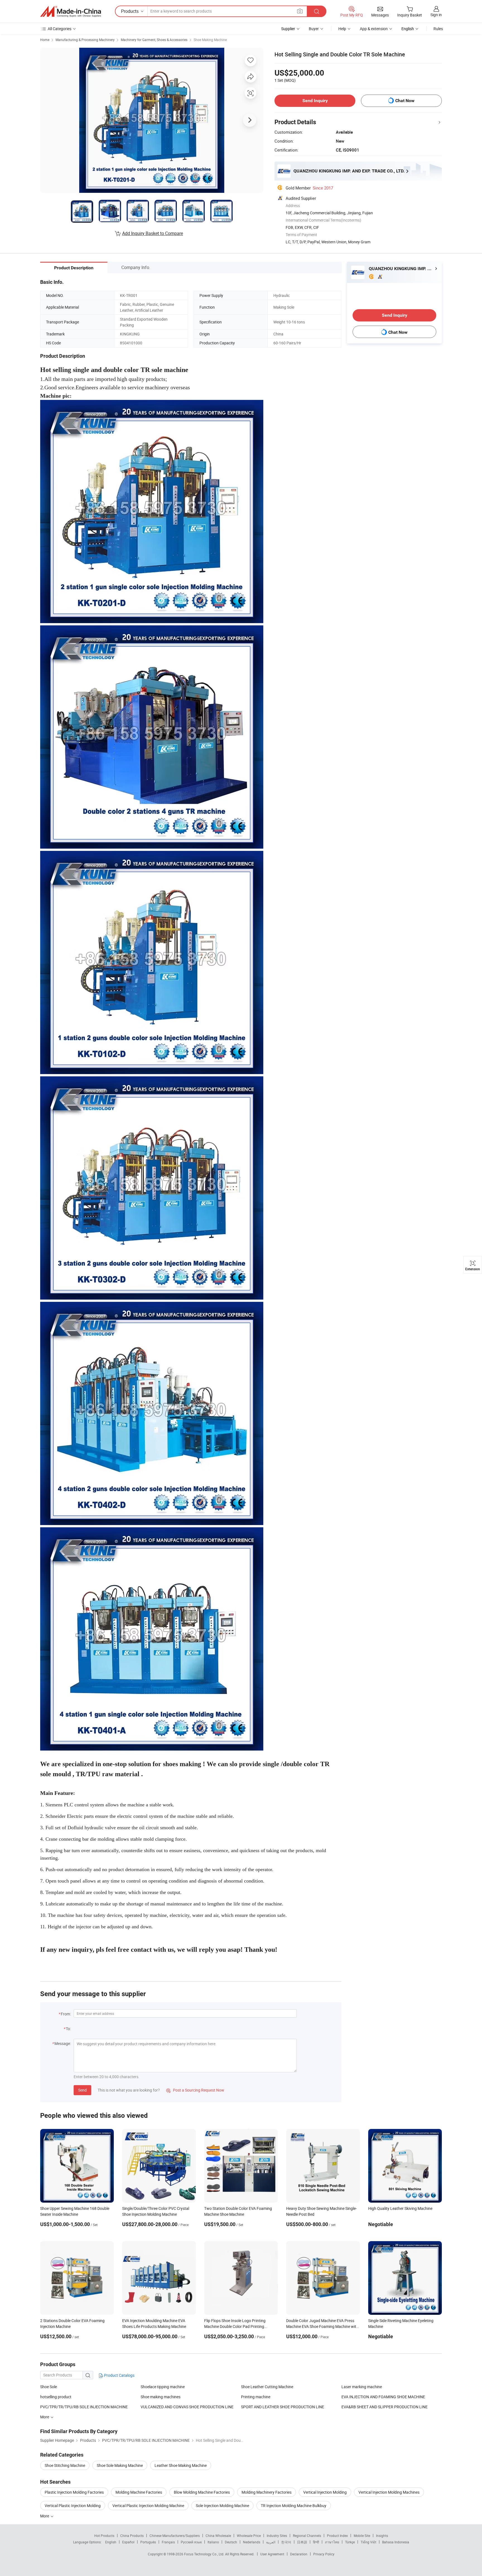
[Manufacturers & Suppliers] (71, 11)
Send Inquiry (315, 101)
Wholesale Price (249, 2536)
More (45, 2516)
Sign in (436, 15)
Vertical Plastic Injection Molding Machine (148, 2506)
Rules (438, 29)
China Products (132, 2536)
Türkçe (350, 2542)
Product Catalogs (119, 2375)
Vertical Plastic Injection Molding (73, 2506)
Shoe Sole (49, 2387)
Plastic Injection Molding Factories (74, 2492)
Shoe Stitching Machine (65, 2465)
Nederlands (252, 2542)
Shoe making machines (161, 2397)
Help (342, 29)
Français (168, 2542)
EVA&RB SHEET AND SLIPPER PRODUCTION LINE (385, 2407)
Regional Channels (307, 2536)
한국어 (286, 2542)
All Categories (60, 29)
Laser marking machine (362, 2387)
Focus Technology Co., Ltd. (205, 2554)
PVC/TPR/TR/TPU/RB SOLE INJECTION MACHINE (84, 2407)
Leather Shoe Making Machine (181, 2465)
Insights (382, 2536)
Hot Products (104, 2536)
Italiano (213, 2542)
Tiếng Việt (368, 2542)
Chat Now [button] (405, 101)
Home (45, 40)
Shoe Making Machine (210, 40)
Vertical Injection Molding (325, 2492)
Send (82, 2090)
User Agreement (272, 2554)
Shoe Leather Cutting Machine (267, 2387)
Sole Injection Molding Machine (222, 2506)
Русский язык (191, 2542)
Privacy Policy (324, 2554)
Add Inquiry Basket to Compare (153, 233)
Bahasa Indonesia (396, 2542)
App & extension (374, 29)
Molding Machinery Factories (267, 2492)
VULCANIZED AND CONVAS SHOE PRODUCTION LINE (187, 2407)
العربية (271, 2542)
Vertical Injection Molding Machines (389, 2492)
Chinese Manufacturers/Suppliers (175, 2536)
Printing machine (256, 2397)
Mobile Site (362, 2536)
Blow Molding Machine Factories (202, 2492)
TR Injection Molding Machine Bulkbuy (294, 2506)
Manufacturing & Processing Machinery (85, 40)
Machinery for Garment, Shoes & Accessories (154, 40)
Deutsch (231, 2542)
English (111, 2542)
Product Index (337, 2536)
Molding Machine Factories (139, 2492)
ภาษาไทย (332, 2542)
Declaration (299, 2554)
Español (128, 2542)
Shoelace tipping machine (163, 2387)
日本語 (302, 2542)
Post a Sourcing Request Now (195, 2090)
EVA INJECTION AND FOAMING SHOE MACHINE (383, 2397)
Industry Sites (277, 2536)
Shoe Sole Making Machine (120, 2465)
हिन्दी (316, 2542)
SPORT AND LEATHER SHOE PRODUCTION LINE (283, 2407)
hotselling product (56, 2397)
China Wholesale (218, 2536)
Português (148, 2542)
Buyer (314, 29)
